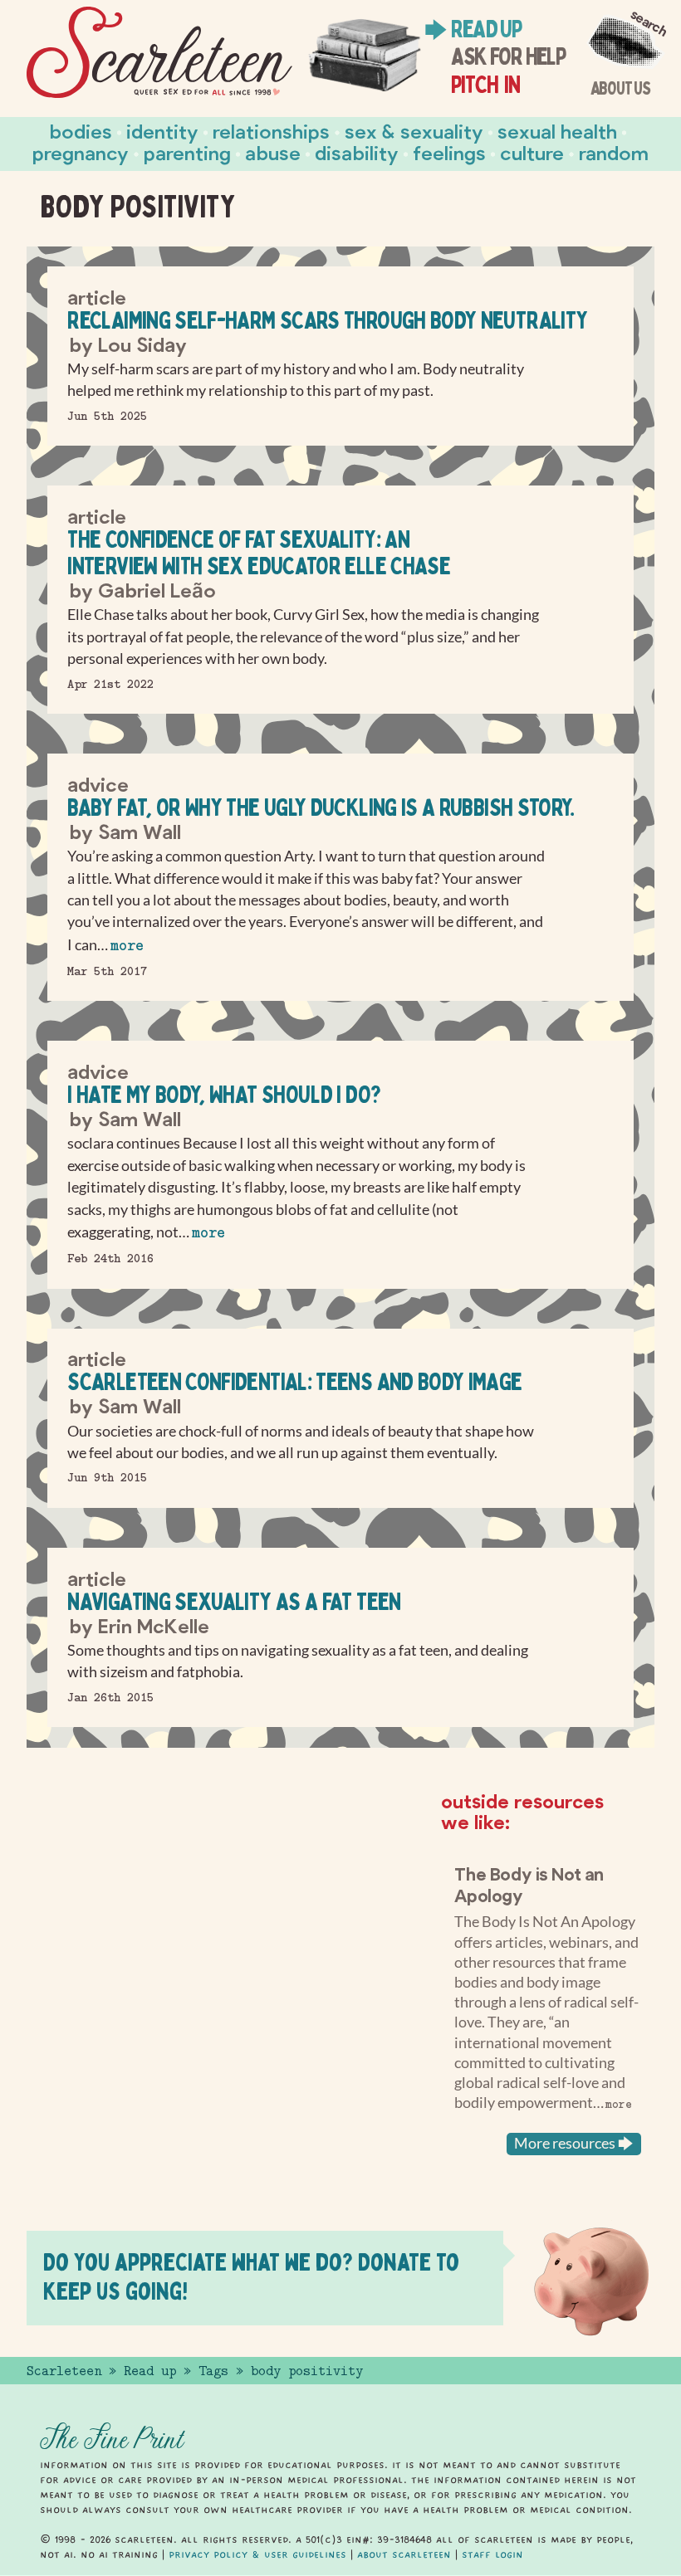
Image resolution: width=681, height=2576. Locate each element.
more (127, 946)
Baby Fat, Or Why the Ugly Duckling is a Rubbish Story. (321, 807)
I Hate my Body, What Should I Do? (224, 1094)
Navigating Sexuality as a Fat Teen (234, 1601)
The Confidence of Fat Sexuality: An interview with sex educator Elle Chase (259, 552)
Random (614, 152)
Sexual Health (557, 131)
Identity (162, 131)
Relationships (271, 131)
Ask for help (508, 56)
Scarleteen (64, 2371)
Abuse (273, 152)
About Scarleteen (404, 2554)
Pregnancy (81, 152)
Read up (486, 29)
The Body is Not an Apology (529, 1884)
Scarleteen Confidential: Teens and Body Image (294, 1381)
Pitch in (485, 85)
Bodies (81, 131)
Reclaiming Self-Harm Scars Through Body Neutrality (327, 320)
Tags (213, 2371)
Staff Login (492, 2554)
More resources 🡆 (574, 2143)
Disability (357, 152)
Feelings (449, 152)
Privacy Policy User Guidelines (257, 2554)
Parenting (187, 152)
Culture (532, 152)
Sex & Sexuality (414, 131)
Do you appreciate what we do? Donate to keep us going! (251, 2276)
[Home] (159, 53)
